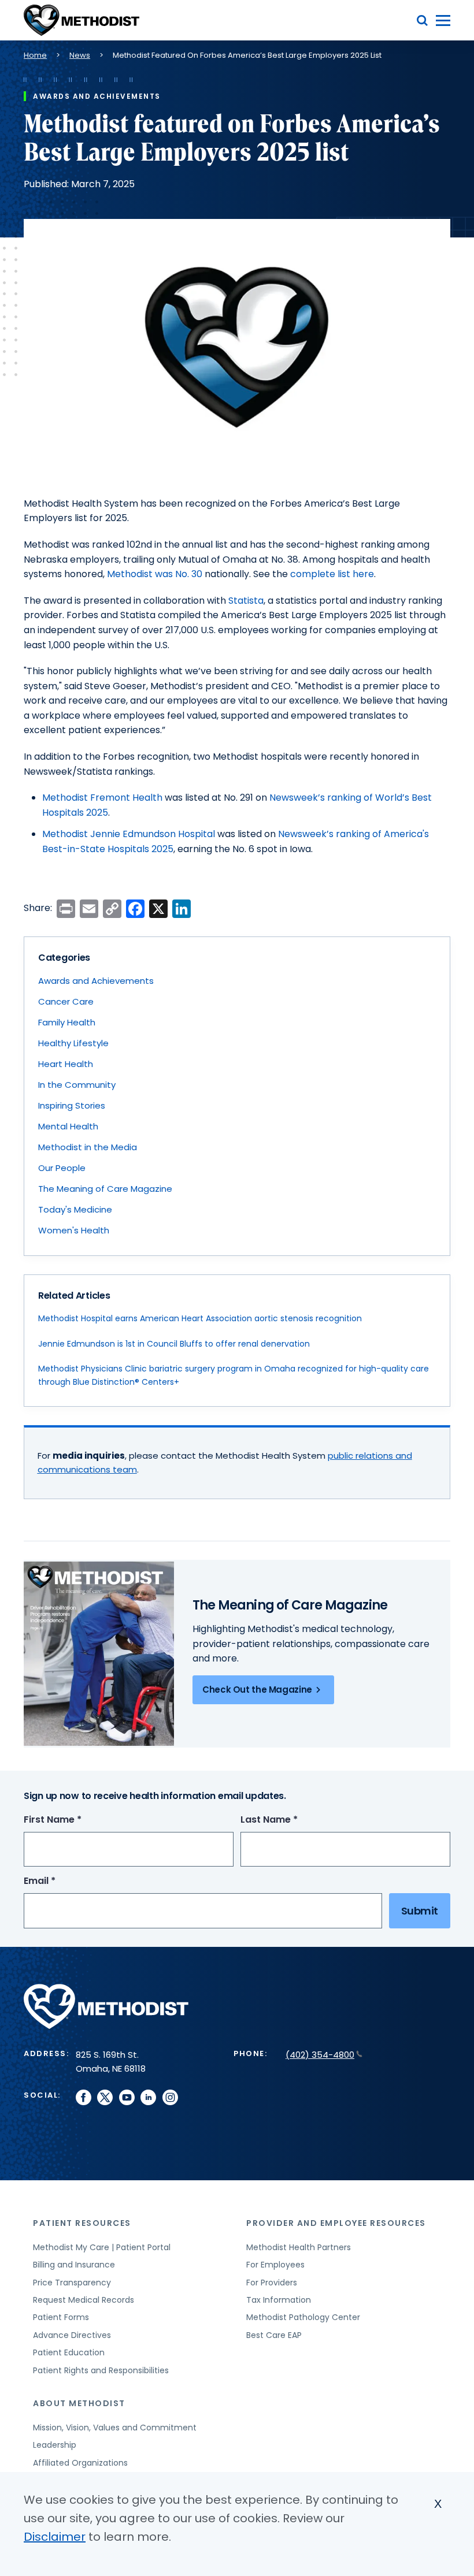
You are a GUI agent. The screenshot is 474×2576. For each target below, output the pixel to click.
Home (35, 55)
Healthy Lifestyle (73, 1043)
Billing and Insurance (74, 2265)
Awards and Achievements (96, 981)
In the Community (77, 1085)
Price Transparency (72, 2283)
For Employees (275, 2265)
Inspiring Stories (72, 1105)
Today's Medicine (75, 1209)
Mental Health (68, 1126)
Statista (246, 601)
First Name (74, 1820)
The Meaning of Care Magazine (105, 1189)
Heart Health (66, 1064)
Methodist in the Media (88, 1147)
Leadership (55, 2445)
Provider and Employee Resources (336, 2223)
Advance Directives (72, 2335)
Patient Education (69, 2352)
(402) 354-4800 (320, 2055)
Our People (62, 1168)
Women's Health (74, 1230)
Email (61, 1881)
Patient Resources (82, 2223)
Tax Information (279, 2300)
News (80, 55)
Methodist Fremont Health (102, 798)
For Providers (272, 2283)
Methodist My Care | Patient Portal (102, 2247)
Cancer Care (66, 1001)
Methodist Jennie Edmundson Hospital (129, 834)
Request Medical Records (84, 2300)
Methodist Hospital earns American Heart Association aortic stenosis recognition (200, 1318)
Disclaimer (55, 2537)
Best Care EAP (274, 2335)
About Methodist (79, 2403)
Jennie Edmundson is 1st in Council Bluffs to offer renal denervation (174, 1344)
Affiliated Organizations (80, 2463)
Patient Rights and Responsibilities (101, 2370)
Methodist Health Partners (299, 2247)
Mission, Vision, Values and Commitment (115, 2428)
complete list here (332, 574)
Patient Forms (61, 2317)
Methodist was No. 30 (155, 574)
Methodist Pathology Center (303, 2317)
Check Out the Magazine (257, 1690)
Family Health (67, 1022)
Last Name (290, 1820)
